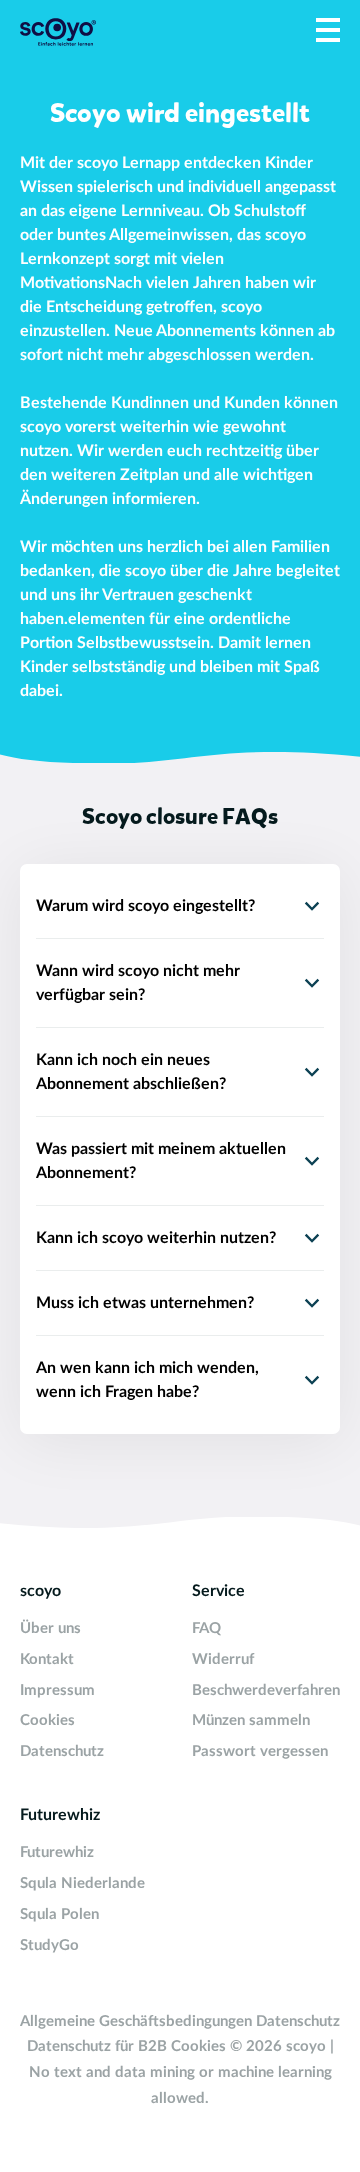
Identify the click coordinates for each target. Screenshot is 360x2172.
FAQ (206, 1628)
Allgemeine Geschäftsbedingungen (136, 2021)
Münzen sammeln (251, 1720)
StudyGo (49, 1945)
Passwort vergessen (260, 1751)
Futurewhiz (57, 1852)
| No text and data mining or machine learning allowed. (181, 2072)
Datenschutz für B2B (97, 2046)
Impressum (57, 1690)
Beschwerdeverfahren (266, 1690)
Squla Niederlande (82, 1883)
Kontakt (47, 1659)
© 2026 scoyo (280, 2046)
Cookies (47, 1720)
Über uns (50, 1628)
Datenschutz (62, 1751)
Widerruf (223, 1659)
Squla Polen (59, 1914)
